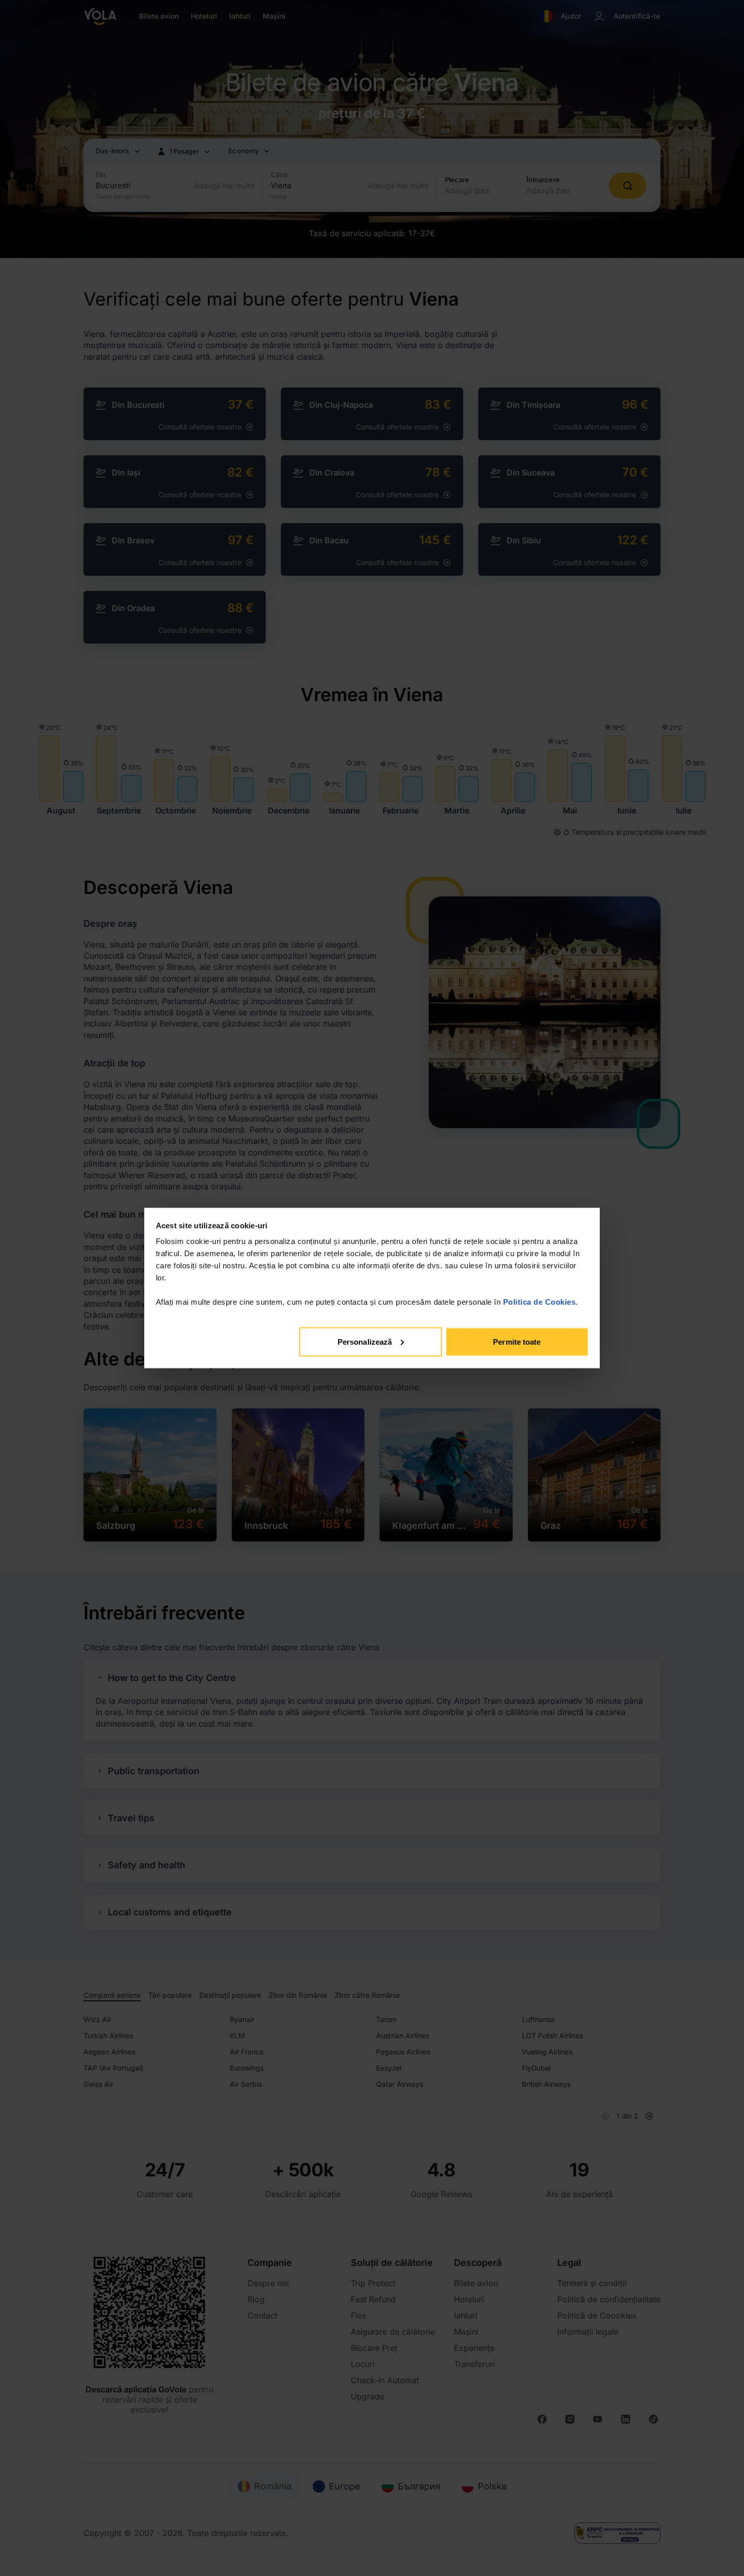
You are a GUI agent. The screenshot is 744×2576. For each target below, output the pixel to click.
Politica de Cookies (540, 1302)
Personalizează (365, 1341)
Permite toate (517, 1341)
